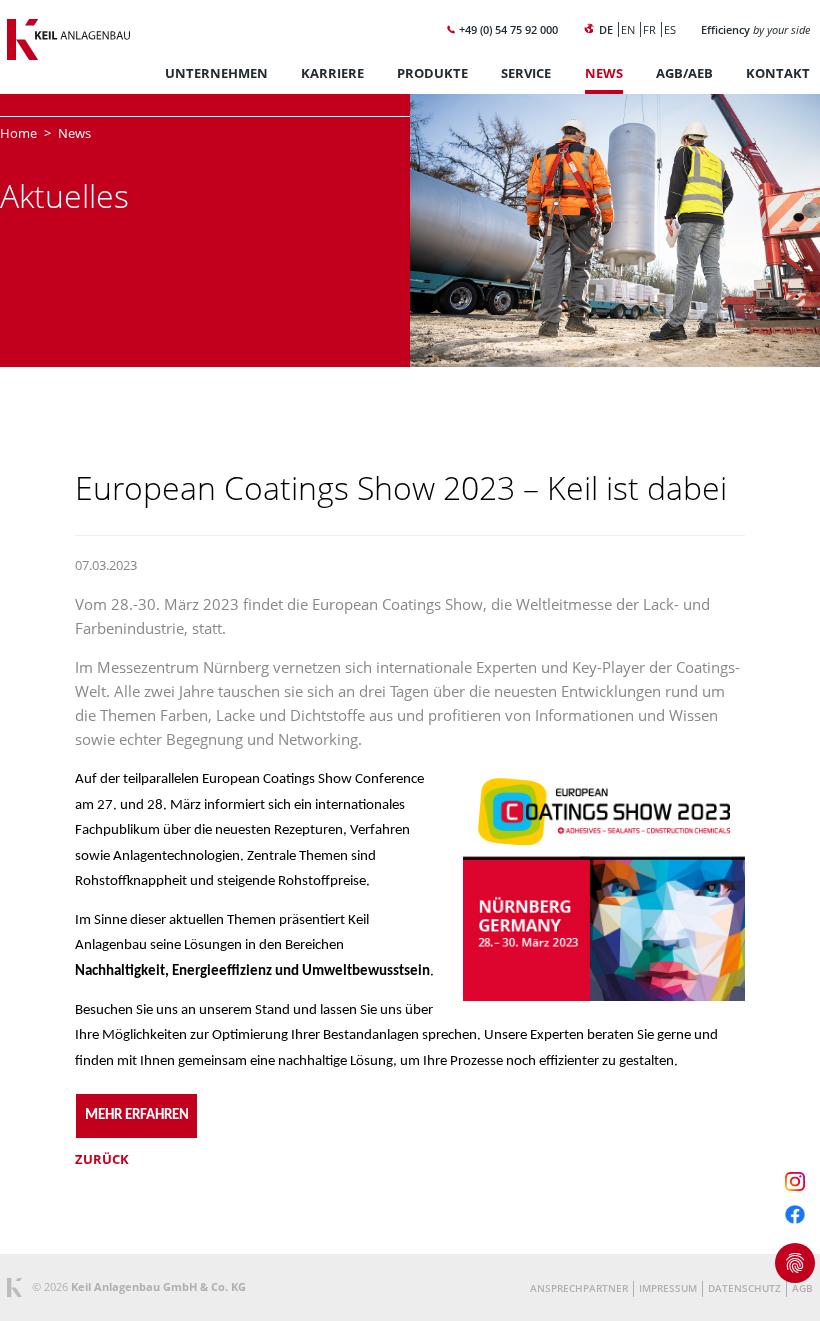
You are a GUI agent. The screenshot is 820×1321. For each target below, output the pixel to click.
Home (18, 133)
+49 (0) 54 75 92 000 (507, 29)
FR (649, 29)
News (604, 73)
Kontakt (778, 73)
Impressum (668, 1288)
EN (628, 29)
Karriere (332, 73)
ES (670, 29)
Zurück (102, 1159)
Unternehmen (216, 73)
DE (606, 29)
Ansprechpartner (579, 1288)
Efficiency (755, 29)
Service (526, 73)
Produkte (432, 73)
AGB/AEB (684, 73)
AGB (802, 1288)
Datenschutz (744, 1288)
